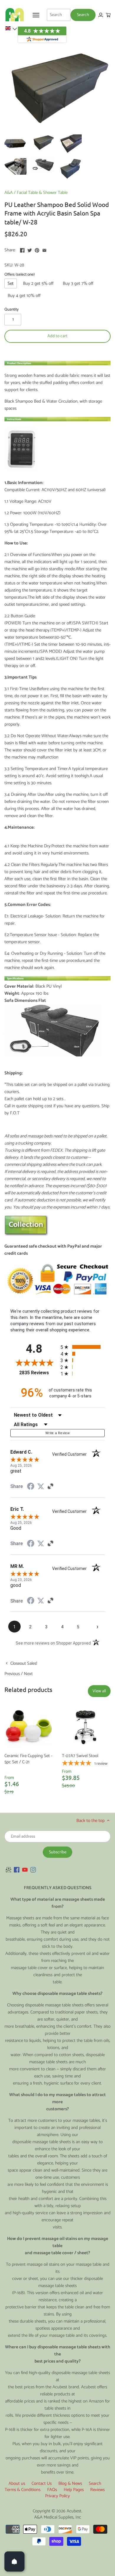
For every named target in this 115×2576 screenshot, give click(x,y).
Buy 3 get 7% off (78, 283)
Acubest (74, 2511)
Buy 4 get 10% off (24, 296)
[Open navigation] (36, 15)
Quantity (11, 309)
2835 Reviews (38, 1373)
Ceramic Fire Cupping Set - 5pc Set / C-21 (28, 1759)
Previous (12, 1674)
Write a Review (57, 1433)
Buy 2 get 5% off (38, 283)
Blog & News (70, 2483)
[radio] (83, 1347)
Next (28, 1674)
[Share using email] (44, 249)
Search (95, 2483)
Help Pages (74, 2490)
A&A (9, 193)
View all (99, 1691)
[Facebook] (17, 1869)
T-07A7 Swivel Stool (80, 1756)
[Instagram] (33, 1869)
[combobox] (59, 15)
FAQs (52, 2490)
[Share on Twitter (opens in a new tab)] (41, 1487)
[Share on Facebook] (22, 249)
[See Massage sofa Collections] (27, 1235)
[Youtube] (25, 1869)
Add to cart (57, 336)
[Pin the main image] (37, 249)
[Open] (14, 2561)
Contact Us (42, 2483)
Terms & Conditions (23, 2490)
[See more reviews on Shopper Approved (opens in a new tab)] (50, 1487)
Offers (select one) (20, 274)
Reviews (97, 2490)
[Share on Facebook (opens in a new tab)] (31, 1487)
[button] (11, 28)
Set (11, 283)
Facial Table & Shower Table (42, 193)
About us (17, 2483)
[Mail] (9, 1869)
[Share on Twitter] (30, 249)
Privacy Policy (57, 2496)
